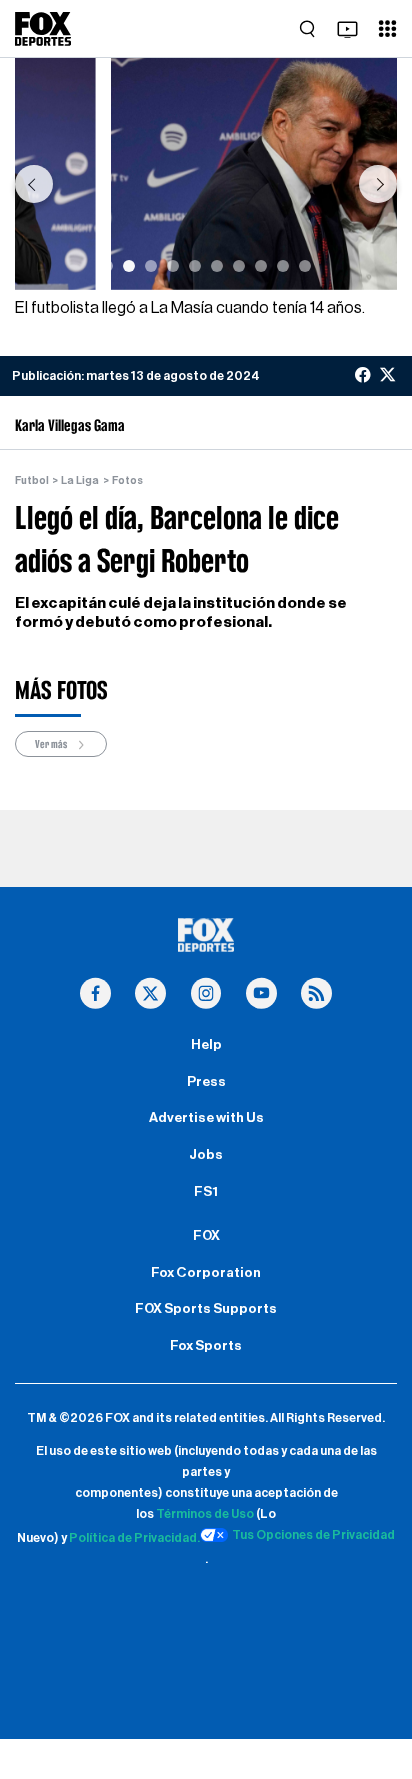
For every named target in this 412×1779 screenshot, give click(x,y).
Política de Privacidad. (134, 1538)
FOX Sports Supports (206, 1309)
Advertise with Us (206, 1118)
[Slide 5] (195, 266)
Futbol (32, 480)
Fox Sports (206, 1346)
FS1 (206, 1192)
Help (206, 1045)
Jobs (206, 1155)
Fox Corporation (206, 1273)
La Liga (80, 480)
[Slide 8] (261, 266)
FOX (206, 1236)
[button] (34, 184)
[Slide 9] (283, 266)
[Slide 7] (239, 266)
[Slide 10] (305, 266)
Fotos (127, 480)
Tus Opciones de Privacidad (313, 1535)
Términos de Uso (205, 1514)
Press (206, 1082)
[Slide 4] (173, 266)
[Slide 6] (217, 266)
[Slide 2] (129, 266)
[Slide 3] (151, 266)
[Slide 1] (107, 266)
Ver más (52, 744)
